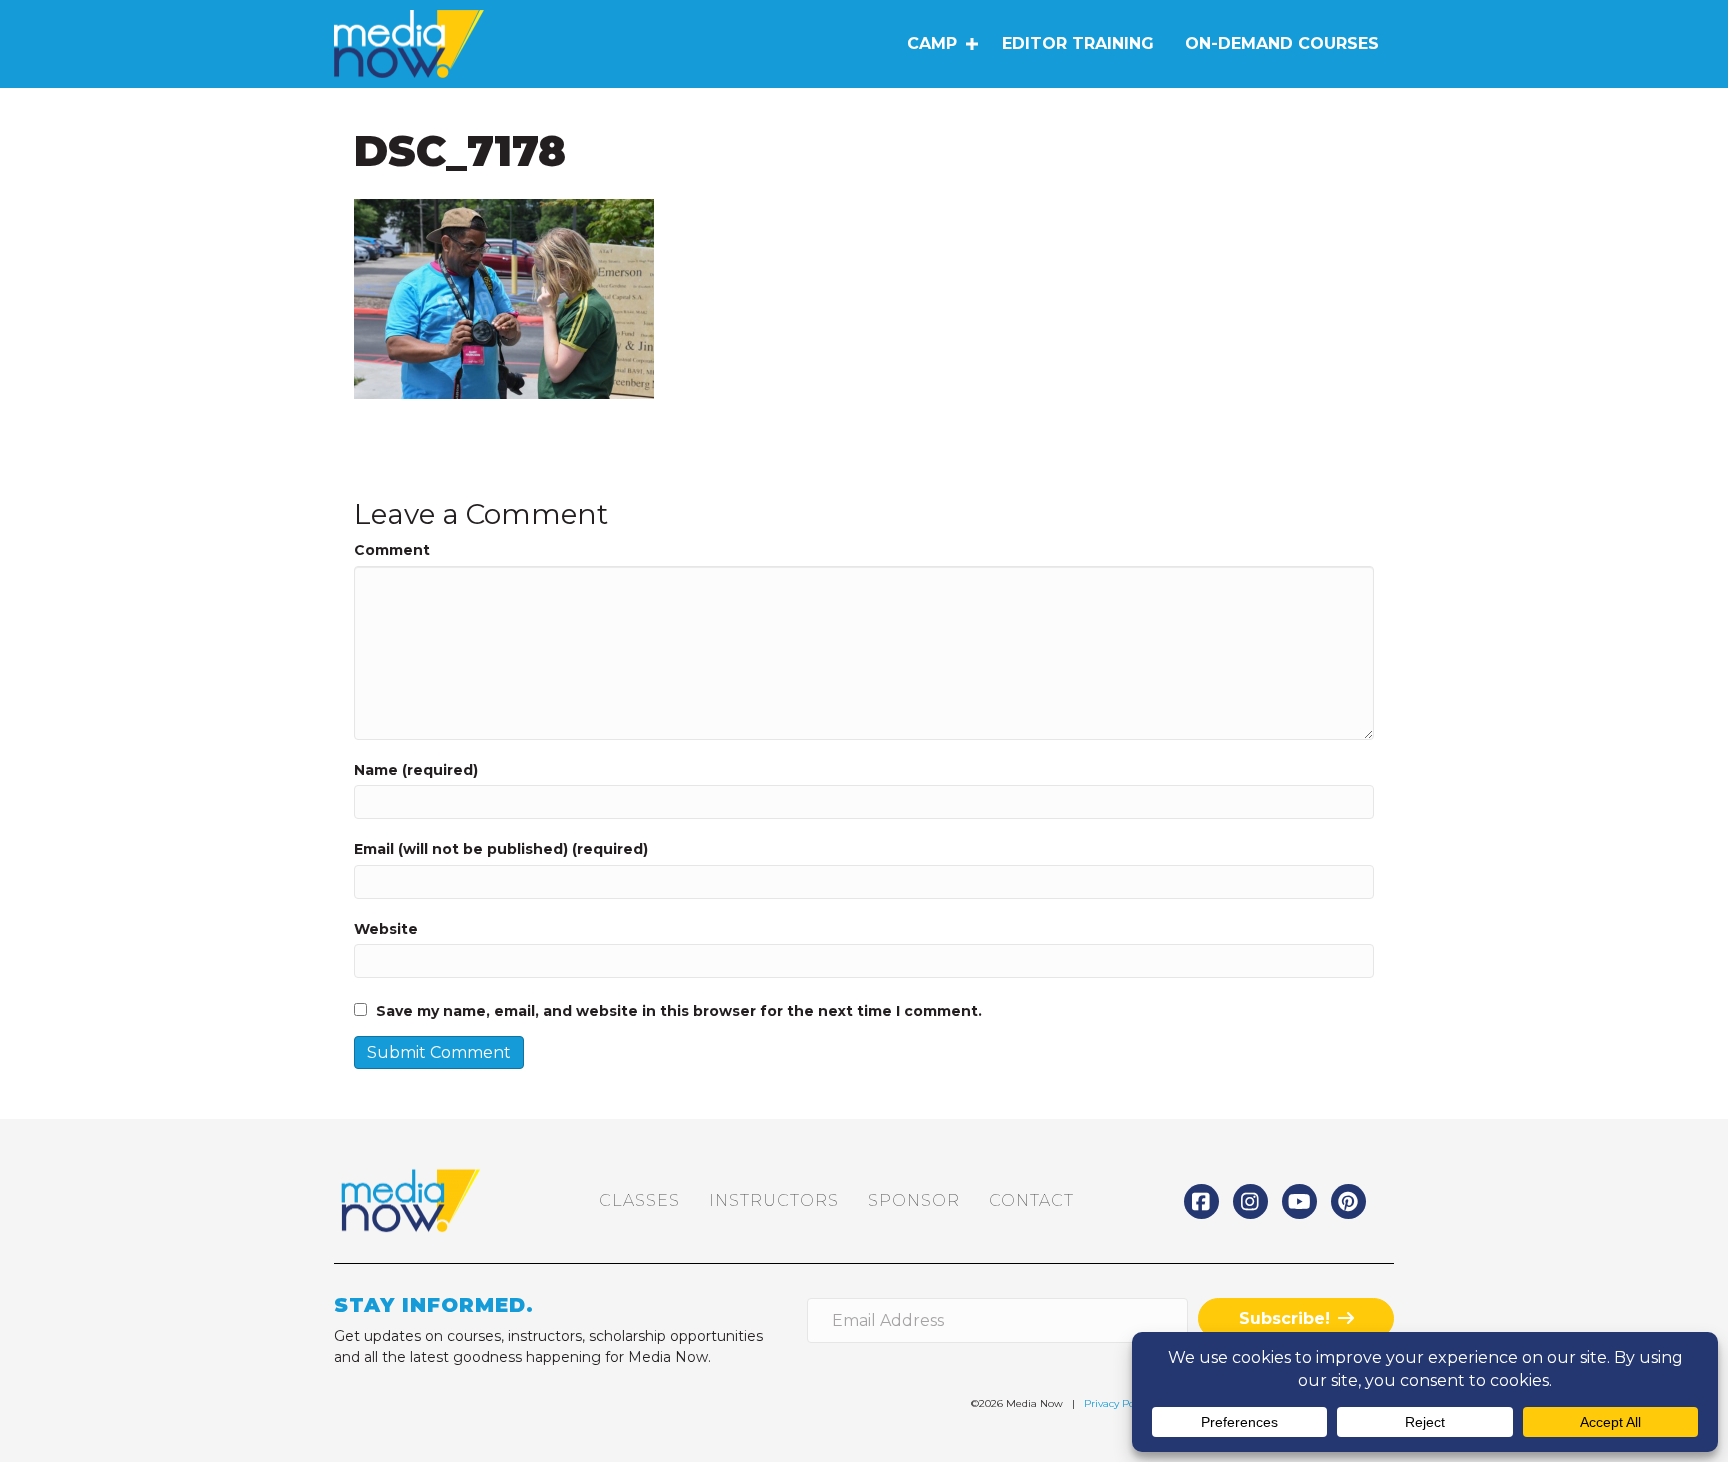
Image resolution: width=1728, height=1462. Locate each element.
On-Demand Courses (1282, 43)
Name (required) (416, 770)
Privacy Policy (1117, 1403)
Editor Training (1078, 43)
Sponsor (914, 1200)
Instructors (774, 1200)
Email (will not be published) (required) (501, 849)
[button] (971, 44)
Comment (392, 550)
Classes (639, 1200)
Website (386, 929)
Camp (932, 43)
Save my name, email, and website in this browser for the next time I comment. (679, 1011)
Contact (1031, 1200)
